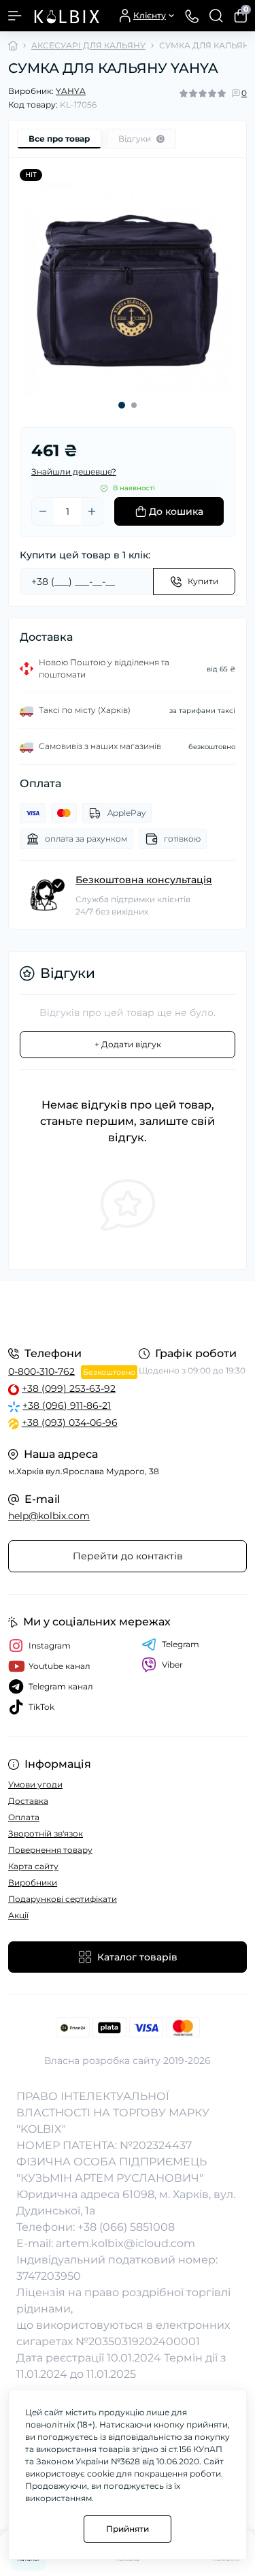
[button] (122, 405)
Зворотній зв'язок (46, 1833)
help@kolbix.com (49, 1516)
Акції (18, 1915)
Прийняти (128, 2529)
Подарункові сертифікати (63, 1899)
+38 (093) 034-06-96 (70, 1422)
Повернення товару (50, 1850)
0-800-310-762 (41, 1371)
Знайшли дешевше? (74, 472)
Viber (172, 1665)
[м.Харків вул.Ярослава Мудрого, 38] (128, 1312)
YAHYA (71, 91)
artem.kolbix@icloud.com (125, 2243)
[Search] (216, 16)
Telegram (181, 1644)
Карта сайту (33, 1866)
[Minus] (43, 511)
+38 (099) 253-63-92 (69, 1388)
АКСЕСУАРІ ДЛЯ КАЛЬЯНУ (88, 45)
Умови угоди (35, 1784)
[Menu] (15, 16)
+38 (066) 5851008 (126, 2227)
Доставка (28, 1801)
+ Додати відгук (128, 1044)
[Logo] (66, 16)
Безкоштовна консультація (144, 880)
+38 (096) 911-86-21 (67, 1405)
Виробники (33, 1882)
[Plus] (92, 511)
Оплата (24, 1817)
